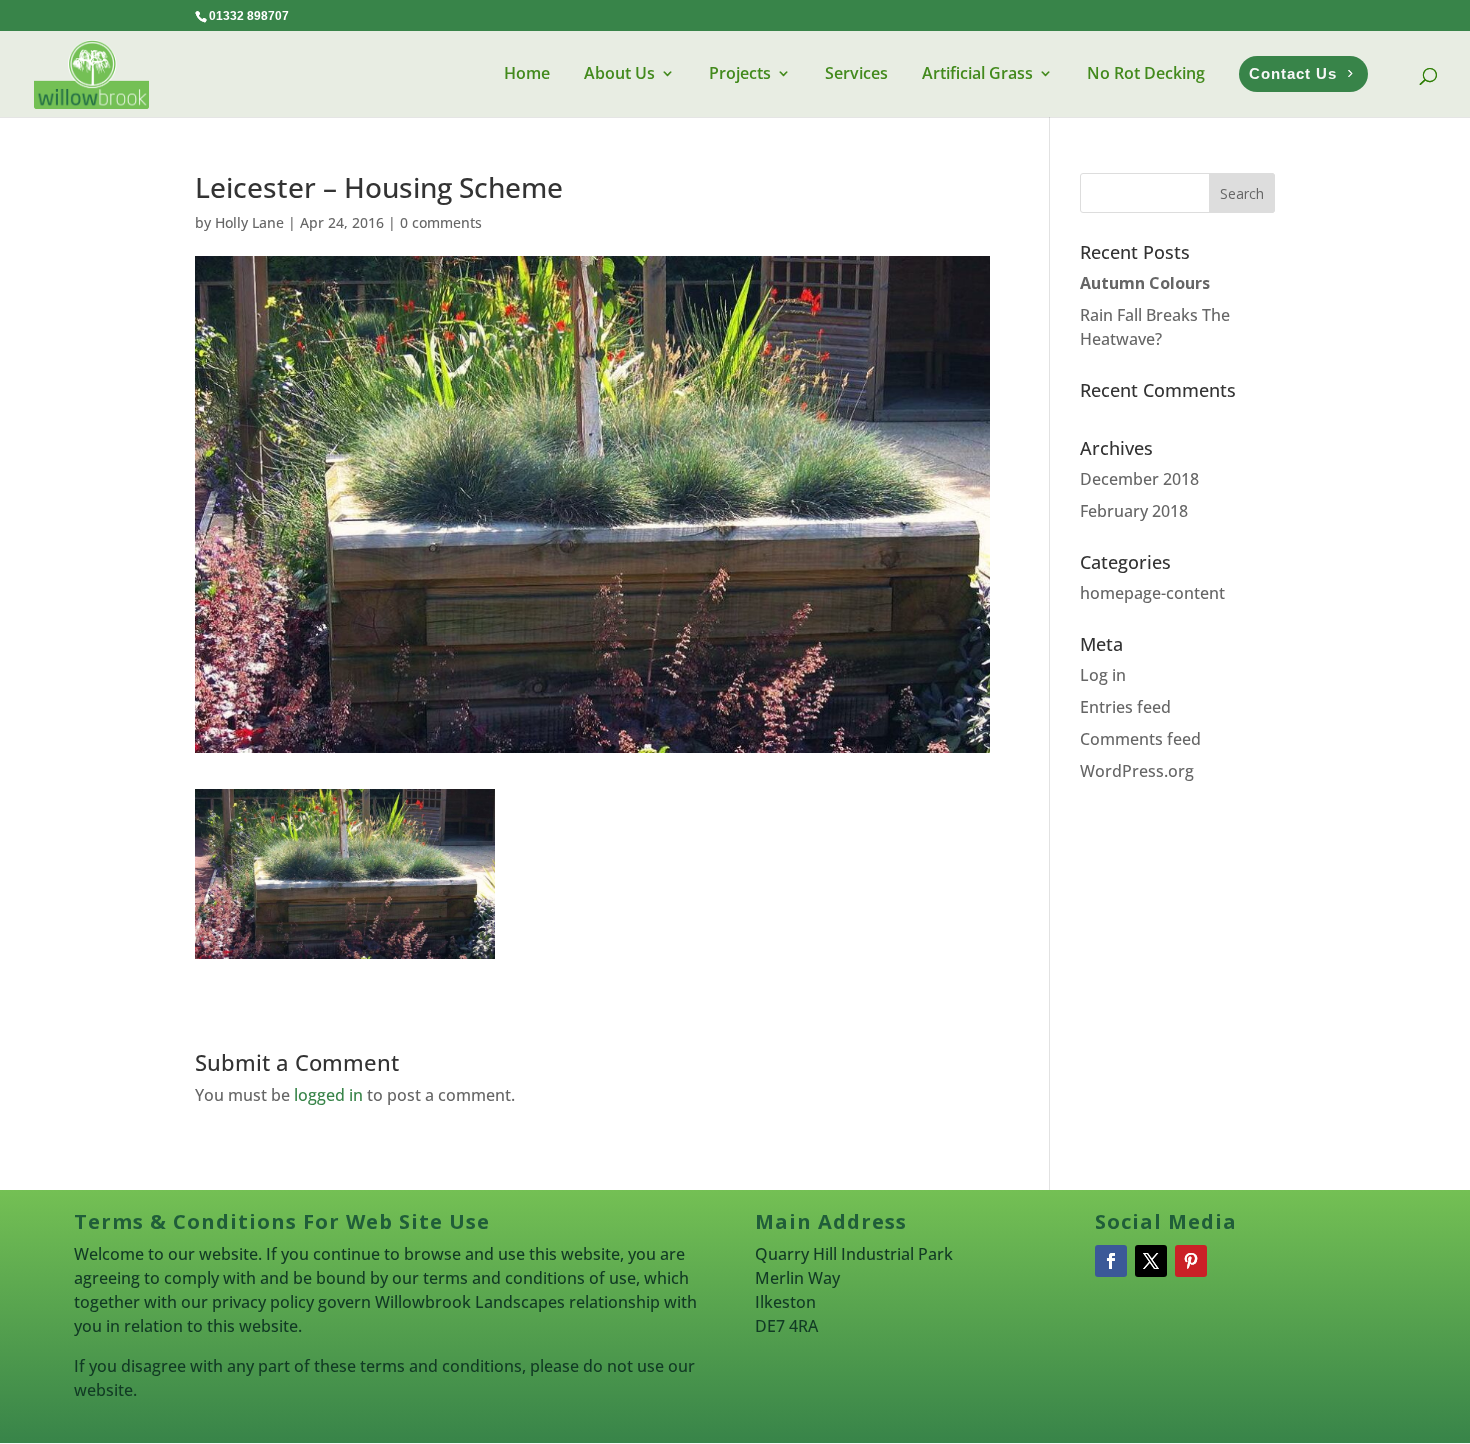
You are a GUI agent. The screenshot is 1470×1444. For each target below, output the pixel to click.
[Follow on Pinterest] (1191, 1261)
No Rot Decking (1146, 73)
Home (527, 73)
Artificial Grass (977, 73)
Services (856, 73)
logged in (328, 1095)
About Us (619, 73)
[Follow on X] (1151, 1261)
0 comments (441, 222)
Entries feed (1125, 707)
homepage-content (1152, 593)
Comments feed (1140, 739)
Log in (1103, 675)
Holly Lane (249, 222)
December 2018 (1139, 479)
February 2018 (1134, 511)
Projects (740, 73)
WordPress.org (1137, 771)
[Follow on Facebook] (1111, 1261)
